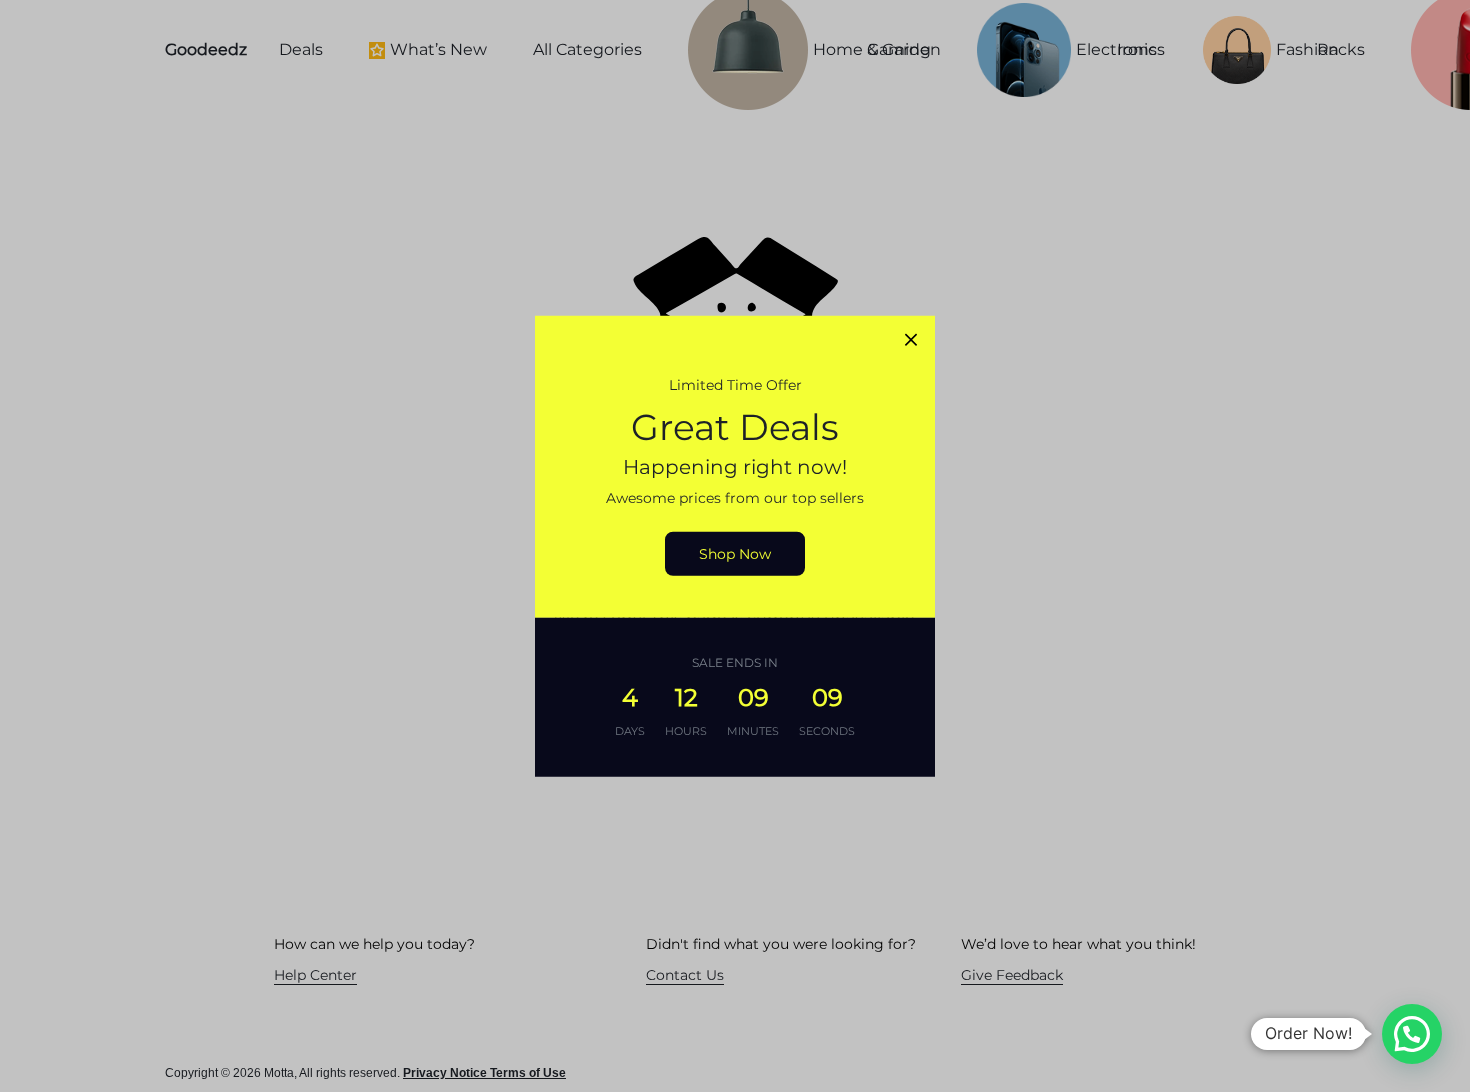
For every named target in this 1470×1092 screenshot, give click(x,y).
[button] (1412, 1034)
